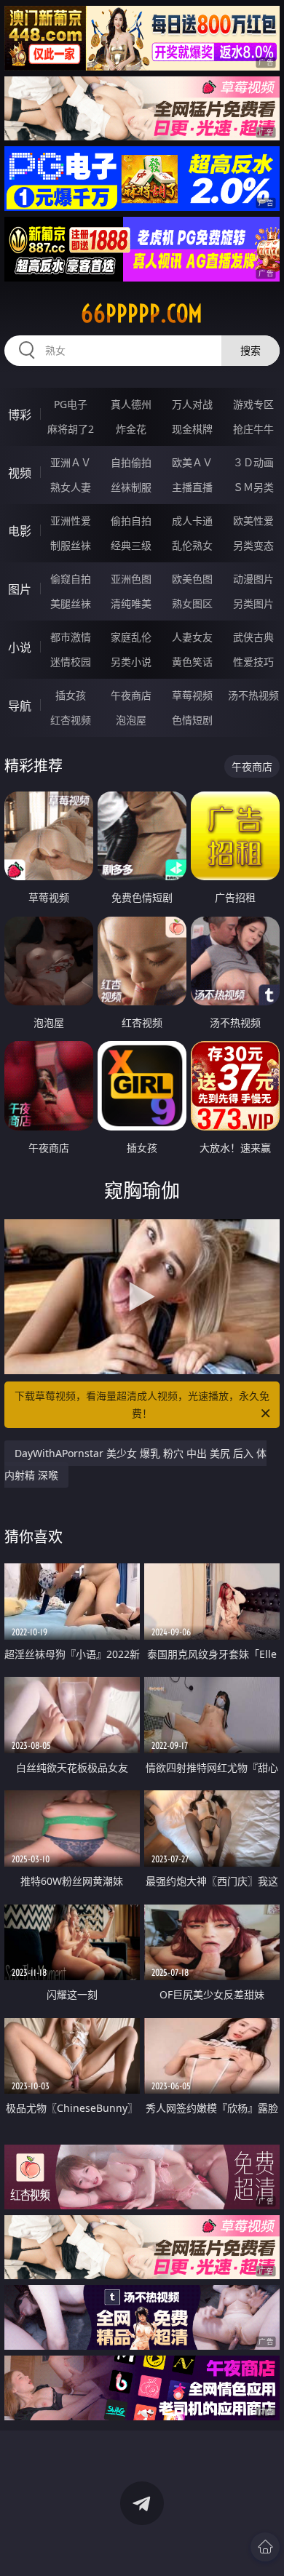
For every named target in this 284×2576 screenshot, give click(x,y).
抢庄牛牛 (253, 429)
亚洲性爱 (71, 521)
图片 (20, 589)
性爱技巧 (253, 662)
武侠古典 (253, 637)
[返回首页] (265, 2547)
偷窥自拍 (71, 579)
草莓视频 (192, 695)
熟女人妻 (71, 487)
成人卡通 (192, 521)
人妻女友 (192, 637)
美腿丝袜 (71, 603)
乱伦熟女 (192, 545)
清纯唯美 (131, 603)
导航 (20, 706)
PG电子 (71, 404)
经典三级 (131, 545)
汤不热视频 (253, 695)
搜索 (251, 350)
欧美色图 (192, 579)
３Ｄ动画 (253, 462)
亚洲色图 (131, 579)
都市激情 (71, 637)
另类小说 (131, 662)
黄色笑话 (192, 662)
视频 (20, 473)
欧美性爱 (253, 521)
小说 (20, 647)
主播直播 (192, 487)
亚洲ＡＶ (71, 462)
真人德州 (131, 404)
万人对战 (192, 404)
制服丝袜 (71, 545)
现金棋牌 (192, 429)
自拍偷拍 (131, 462)
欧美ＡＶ (192, 462)
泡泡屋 (131, 720)
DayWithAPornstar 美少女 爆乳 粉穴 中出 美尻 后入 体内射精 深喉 (135, 1464)
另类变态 (253, 545)
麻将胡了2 (71, 429)
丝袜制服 (131, 487)
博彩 (20, 415)
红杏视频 (71, 720)
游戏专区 (253, 404)
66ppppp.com (142, 314)
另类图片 (253, 603)
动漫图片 (253, 579)
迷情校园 (71, 662)
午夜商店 (131, 695)
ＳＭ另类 (253, 487)
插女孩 (71, 695)
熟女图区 (192, 603)
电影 (20, 531)
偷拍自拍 (131, 521)
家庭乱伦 (131, 637)
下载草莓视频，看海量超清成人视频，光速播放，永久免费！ (142, 1404)
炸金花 (131, 429)
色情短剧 (192, 720)
